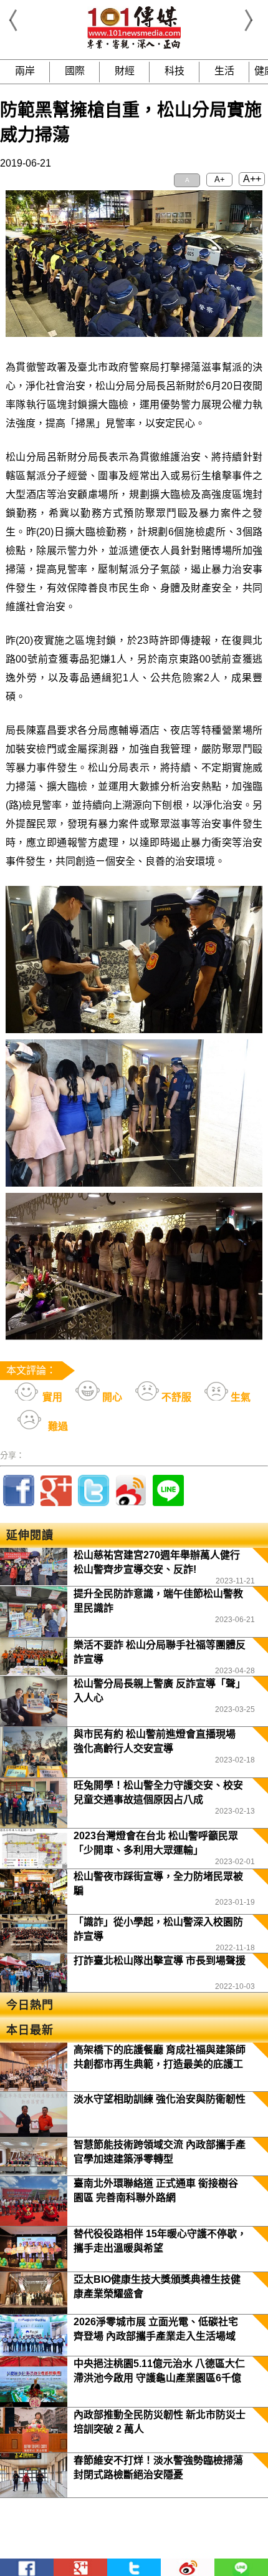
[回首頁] (134, 46)
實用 (51, 1397)
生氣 (239, 1397)
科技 (175, 71)
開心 (111, 1397)
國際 (75, 71)
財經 (125, 71)
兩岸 (25, 71)
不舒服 (175, 1397)
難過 (57, 1427)
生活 (224, 71)
